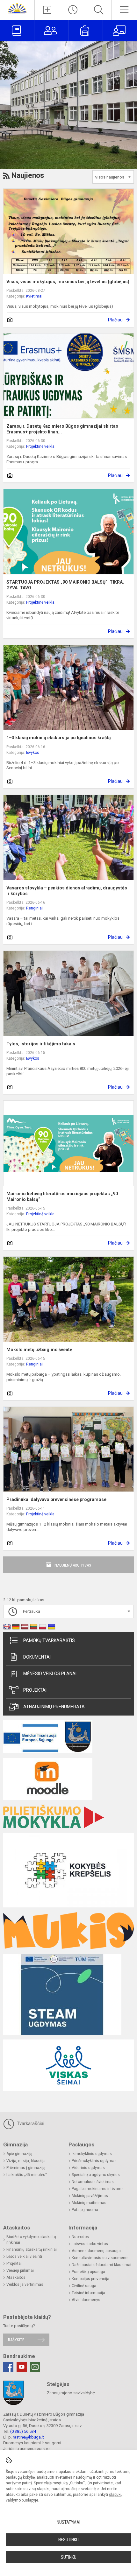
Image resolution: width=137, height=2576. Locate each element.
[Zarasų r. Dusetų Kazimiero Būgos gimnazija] (17, 8)
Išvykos (33, 753)
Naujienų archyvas (73, 1565)
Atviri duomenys (86, 2300)
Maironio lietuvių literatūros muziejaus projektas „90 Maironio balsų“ (62, 1197)
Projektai (35, 1690)
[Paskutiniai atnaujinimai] (73, 10)
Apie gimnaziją (19, 2154)
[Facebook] (8, 2367)
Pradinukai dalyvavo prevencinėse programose (56, 1499)
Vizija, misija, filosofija (26, 2161)
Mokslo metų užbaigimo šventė (39, 1350)
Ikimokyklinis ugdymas (92, 2154)
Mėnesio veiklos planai (50, 1674)
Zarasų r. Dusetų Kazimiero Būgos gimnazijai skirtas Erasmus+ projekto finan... (62, 429)
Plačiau (115, 320)
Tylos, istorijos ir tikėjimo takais (41, 1044)
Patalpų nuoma (85, 2210)
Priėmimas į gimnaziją (26, 2168)
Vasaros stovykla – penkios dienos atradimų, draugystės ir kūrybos (67, 891)
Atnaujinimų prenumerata (54, 1707)
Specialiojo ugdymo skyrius (96, 2175)
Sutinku (69, 2557)
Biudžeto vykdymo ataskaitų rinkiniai (31, 2240)
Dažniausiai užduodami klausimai (101, 2265)
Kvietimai (34, 296)
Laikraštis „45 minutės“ (27, 2175)
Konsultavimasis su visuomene (100, 2258)
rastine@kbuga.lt (28, 2437)
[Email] (35, 2367)
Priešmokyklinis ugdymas (94, 2161)
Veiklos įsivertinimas (25, 2285)
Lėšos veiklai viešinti (24, 2257)
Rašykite (16, 2340)
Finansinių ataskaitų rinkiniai (32, 2250)
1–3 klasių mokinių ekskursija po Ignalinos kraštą (59, 738)
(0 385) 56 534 (23, 2431)
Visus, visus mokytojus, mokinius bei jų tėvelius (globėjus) (68, 282)
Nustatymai (68, 2522)
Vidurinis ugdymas (88, 2168)
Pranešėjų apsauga (88, 2272)
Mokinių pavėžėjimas (90, 2196)
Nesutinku (68, 2540)
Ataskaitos (16, 2278)
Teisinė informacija (88, 2293)
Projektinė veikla (40, 446)
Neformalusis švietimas (93, 2182)
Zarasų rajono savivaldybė (71, 2393)
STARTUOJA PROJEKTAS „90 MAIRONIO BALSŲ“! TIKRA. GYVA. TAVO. (65, 585)
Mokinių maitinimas (89, 2203)
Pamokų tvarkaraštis (49, 1640)
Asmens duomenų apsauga (96, 2251)
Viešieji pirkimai (20, 2271)
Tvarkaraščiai (30, 2123)
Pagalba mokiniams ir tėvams (98, 2189)
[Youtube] (22, 2367)
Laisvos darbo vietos (90, 2244)
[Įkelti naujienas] (47, 10)
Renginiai (34, 908)
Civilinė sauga (84, 2286)
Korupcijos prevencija (90, 2279)
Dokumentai (37, 1657)
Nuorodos (80, 2237)
